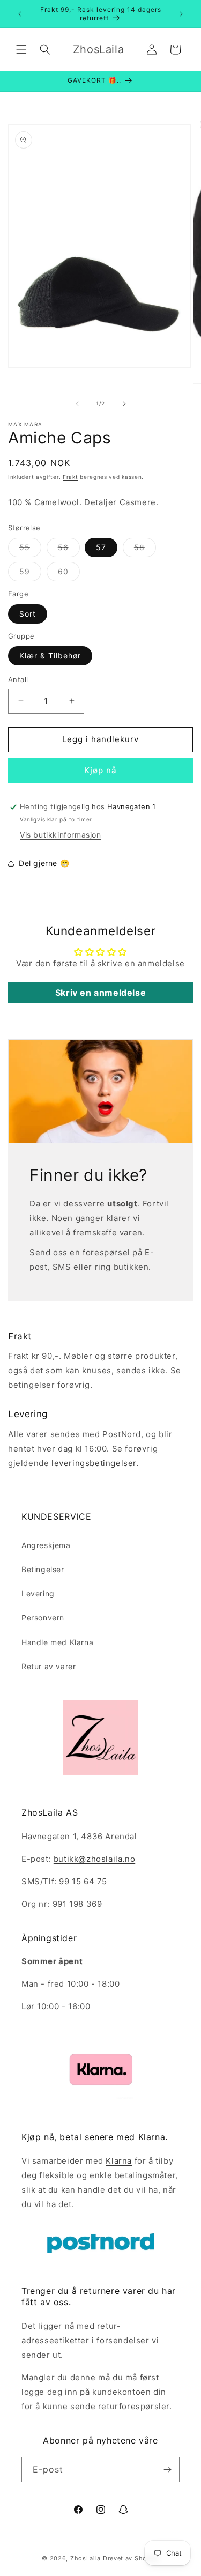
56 (69, 550)
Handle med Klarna (57, 1642)
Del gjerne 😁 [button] (44, 863)
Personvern (43, 1618)
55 (30, 550)
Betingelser (43, 1569)
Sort (28, 614)
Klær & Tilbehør (50, 656)
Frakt (70, 477)
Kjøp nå (100, 770)
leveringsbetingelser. (95, 1463)
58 (145, 550)
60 (69, 574)
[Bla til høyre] (124, 404)
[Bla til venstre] (77, 404)
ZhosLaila (85, 2558)
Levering (38, 1593)
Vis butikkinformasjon (61, 835)
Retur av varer (49, 1666)
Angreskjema (46, 1545)
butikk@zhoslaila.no (94, 1859)
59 (30, 574)
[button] (21, 49)
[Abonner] (167, 2470)
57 (101, 547)
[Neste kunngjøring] (181, 14)
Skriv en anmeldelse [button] (100, 993)
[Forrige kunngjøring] (20, 14)
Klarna (119, 2161)
